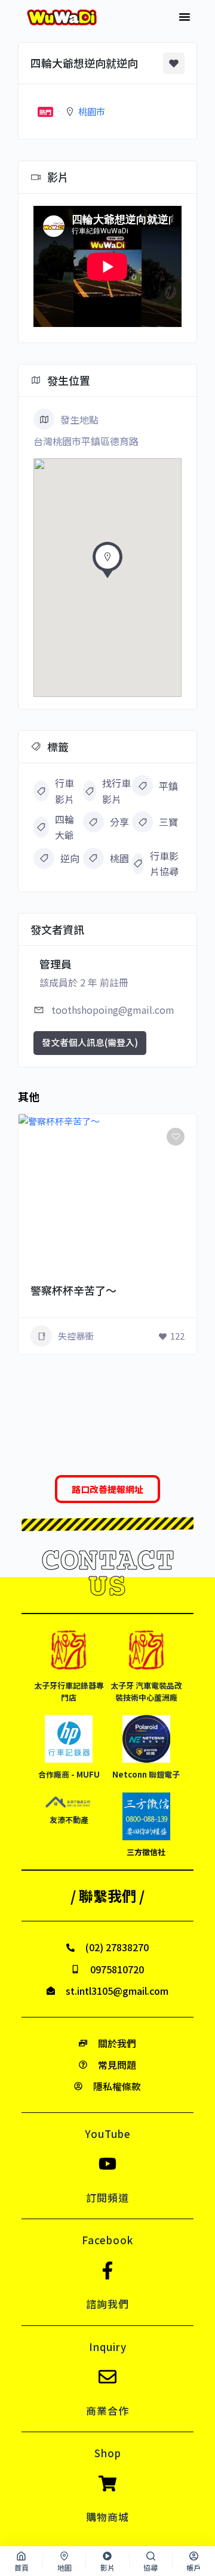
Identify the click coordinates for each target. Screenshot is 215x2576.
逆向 (70, 858)
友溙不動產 (69, 1820)
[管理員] (171, 1269)
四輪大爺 (64, 827)
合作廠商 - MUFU (69, 1774)
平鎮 (168, 786)
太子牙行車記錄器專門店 (69, 1691)
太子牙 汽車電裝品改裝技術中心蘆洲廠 (146, 1691)
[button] (185, 17)
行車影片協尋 (164, 863)
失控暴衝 (76, 1336)
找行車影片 (116, 791)
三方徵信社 (146, 1852)
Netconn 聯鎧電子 (146, 1774)
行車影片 (64, 791)
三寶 (168, 822)
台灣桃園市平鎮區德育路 (86, 441)
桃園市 (92, 111)
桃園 (119, 858)
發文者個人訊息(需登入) (90, 1042)
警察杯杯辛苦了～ (73, 1290)
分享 (119, 822)
